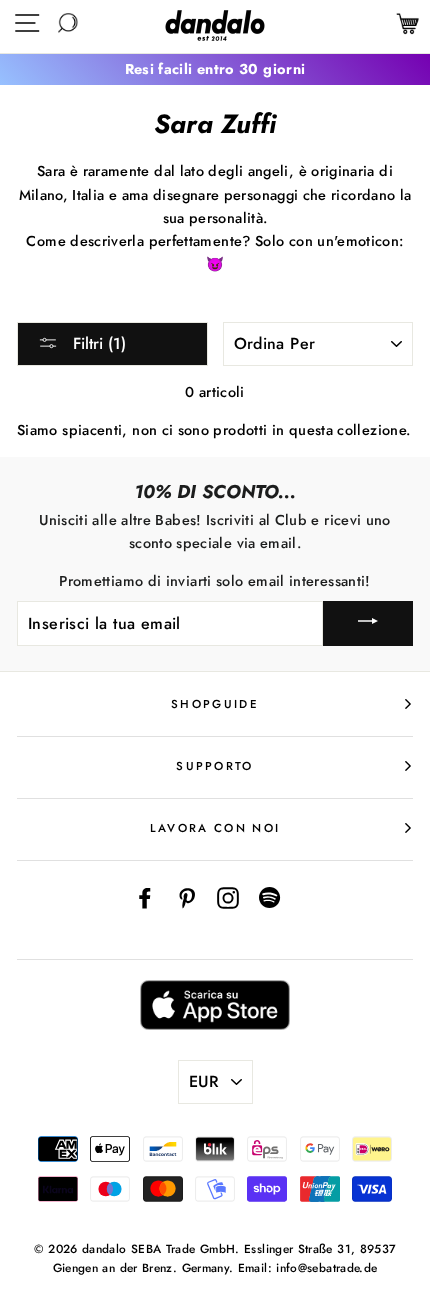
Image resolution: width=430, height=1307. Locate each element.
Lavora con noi (215, 828)
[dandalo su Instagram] (228, 898)
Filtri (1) (97, 343)
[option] (215, 69)
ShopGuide (215, 704)
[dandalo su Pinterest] (187, 898)
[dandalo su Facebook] (145, 898)
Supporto (215, 766)
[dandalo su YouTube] (270, 898)
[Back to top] (369, 1246)
